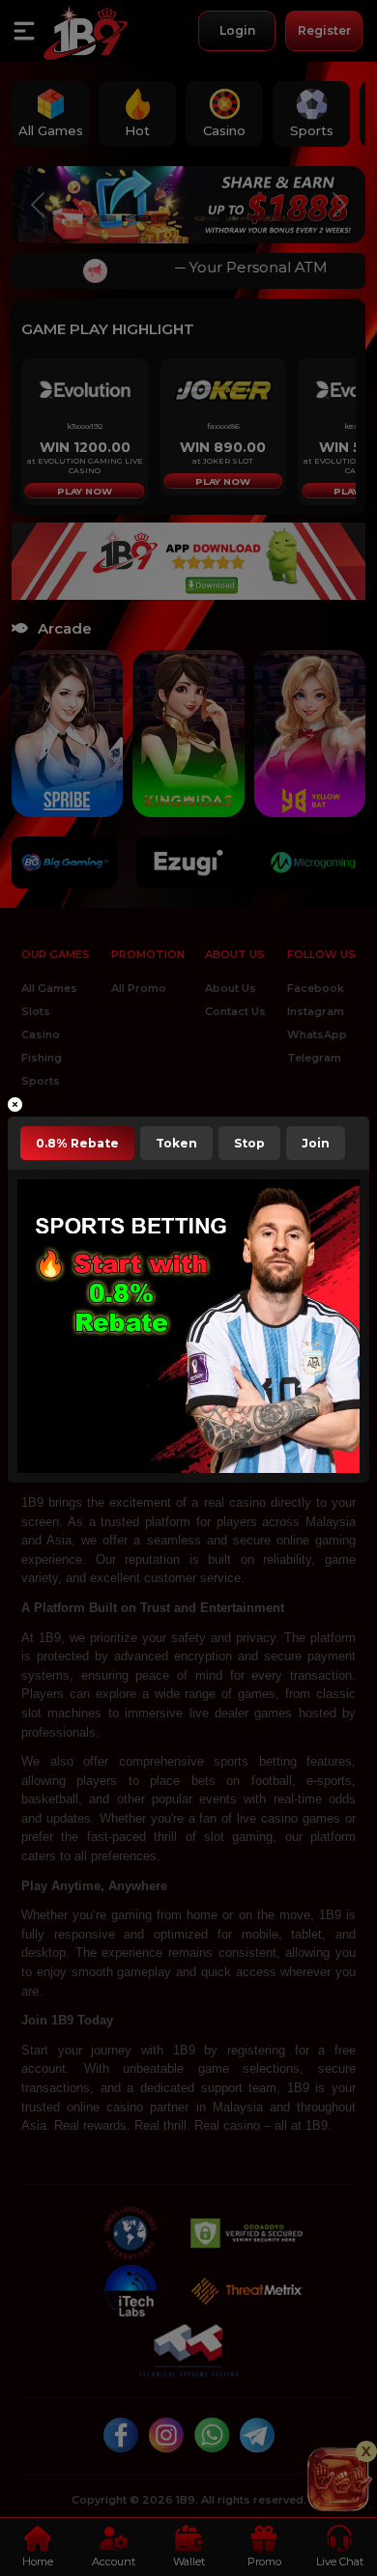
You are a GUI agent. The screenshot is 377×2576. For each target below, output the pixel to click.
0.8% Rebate (77, 1143)
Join (316, 1143)
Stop (249, 1143)
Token (176, 1143)
